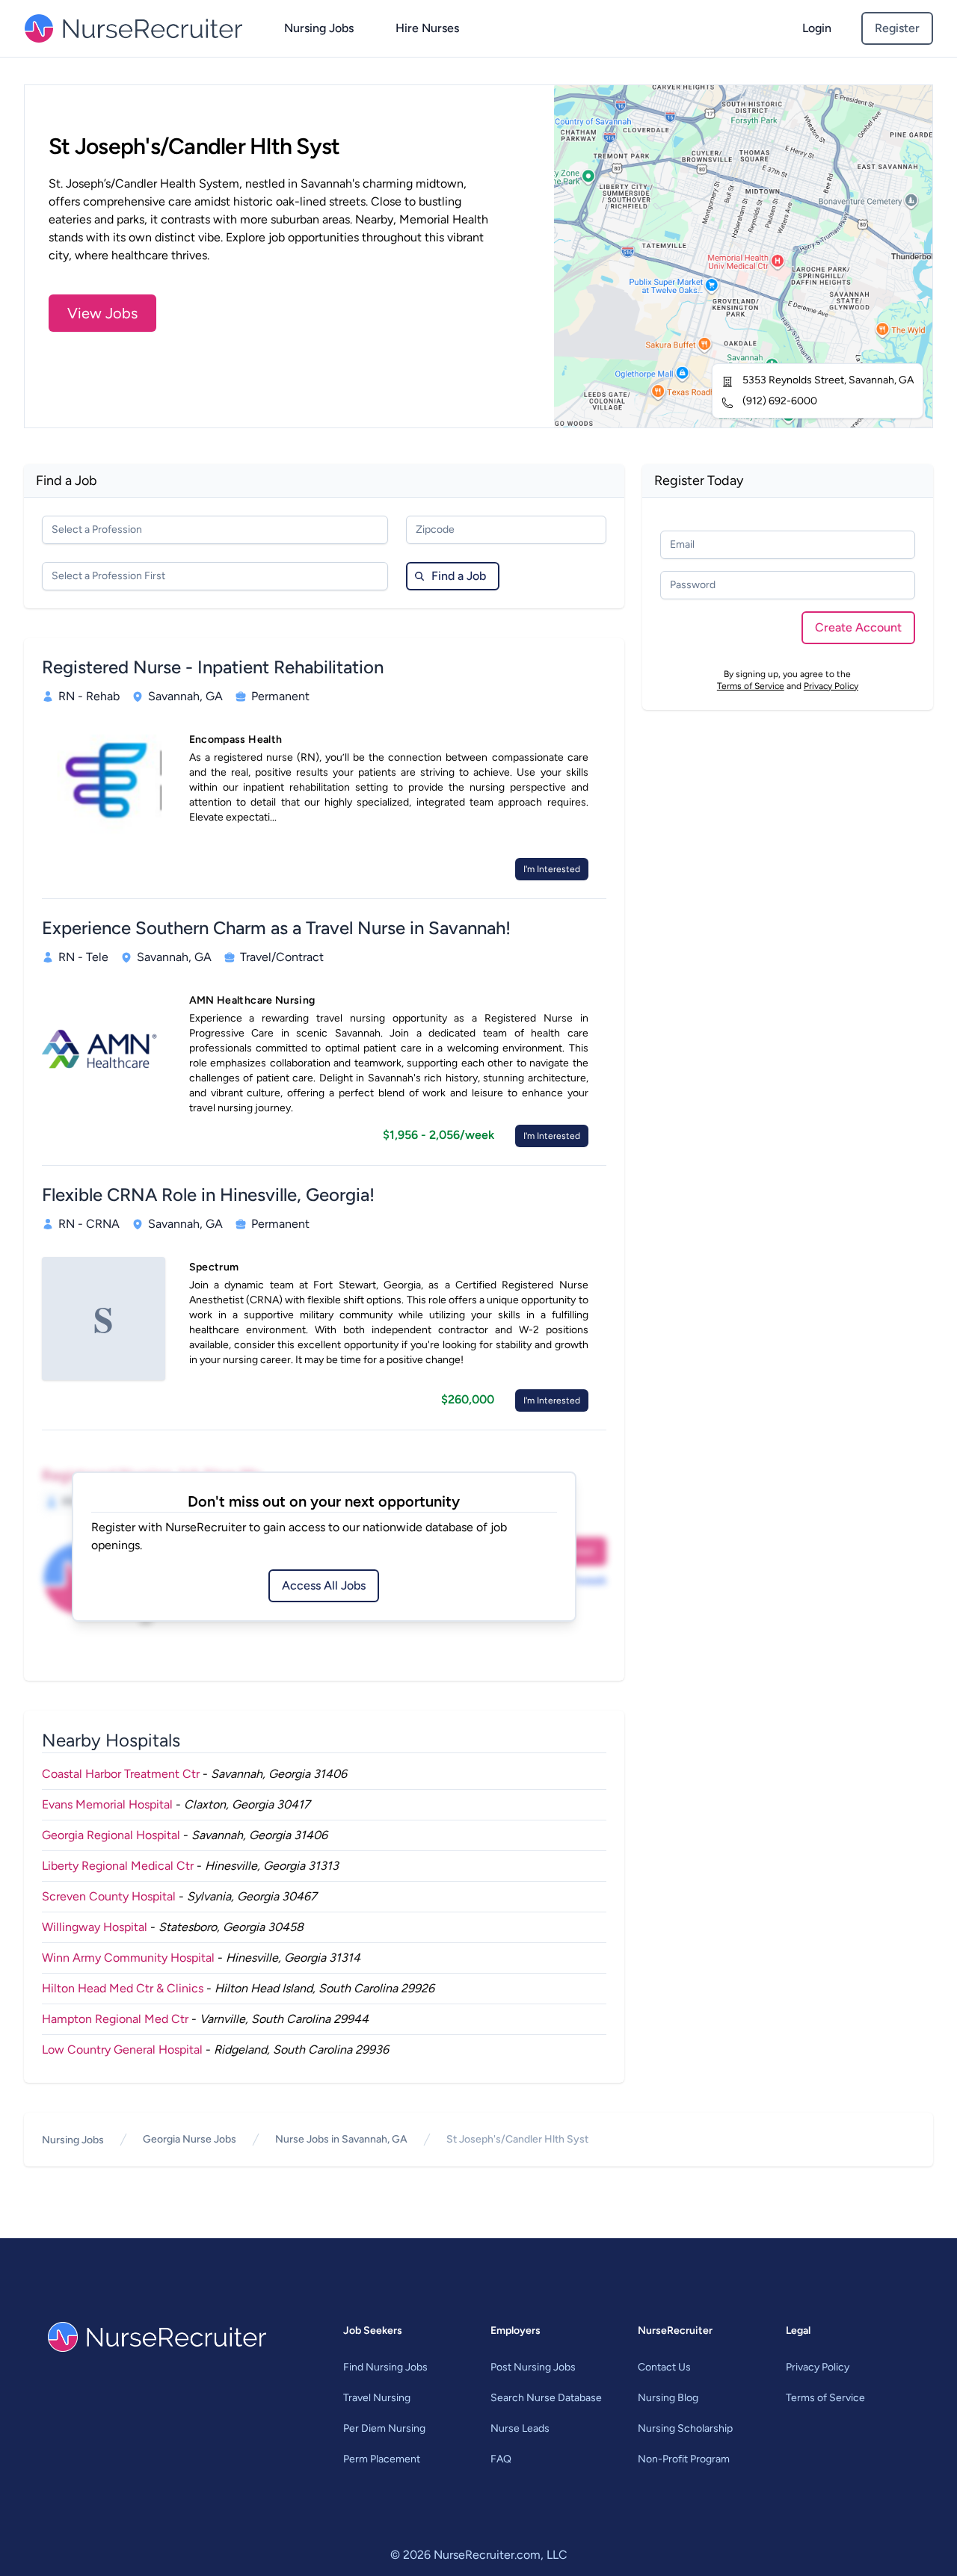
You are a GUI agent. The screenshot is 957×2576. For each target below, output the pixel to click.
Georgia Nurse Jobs (190, 2139)
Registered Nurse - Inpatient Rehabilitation (213, 667)
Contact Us (664, 2367)
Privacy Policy (831, 686)
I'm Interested (552, 869)
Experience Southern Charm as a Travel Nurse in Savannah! (276, 928)
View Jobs (102, 313)
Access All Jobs (324, 1585)
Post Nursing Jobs (533, 2367)
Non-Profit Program (684, 2459)
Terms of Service (751, 686)
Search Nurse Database (546, 2398)
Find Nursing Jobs (385, 2367)
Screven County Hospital (109, 1896)
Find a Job (459, 576)
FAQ (501, 2459)
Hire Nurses (427, 28)
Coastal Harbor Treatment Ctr (121, 1774)
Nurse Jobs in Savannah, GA (341, 2139)
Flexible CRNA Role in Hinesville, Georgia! (208, 1195)
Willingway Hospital (95, 1927)
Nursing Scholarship (685, 2428)
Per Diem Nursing (384, 2428)
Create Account (858, 627)
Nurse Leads (520, 2428)
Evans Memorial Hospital (107, 1804)
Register (897, 28)
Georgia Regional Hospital (111, 1835)
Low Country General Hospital (122, 2050)
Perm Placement (382, 2459)
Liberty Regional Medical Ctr (118, 1866)
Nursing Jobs (319, 28)
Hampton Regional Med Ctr (115, 2019)
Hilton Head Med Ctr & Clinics (123, 1988)
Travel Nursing (377, 2398)
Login (817, 28)
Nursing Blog (668, 2398)
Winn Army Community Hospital (128, 1958)
